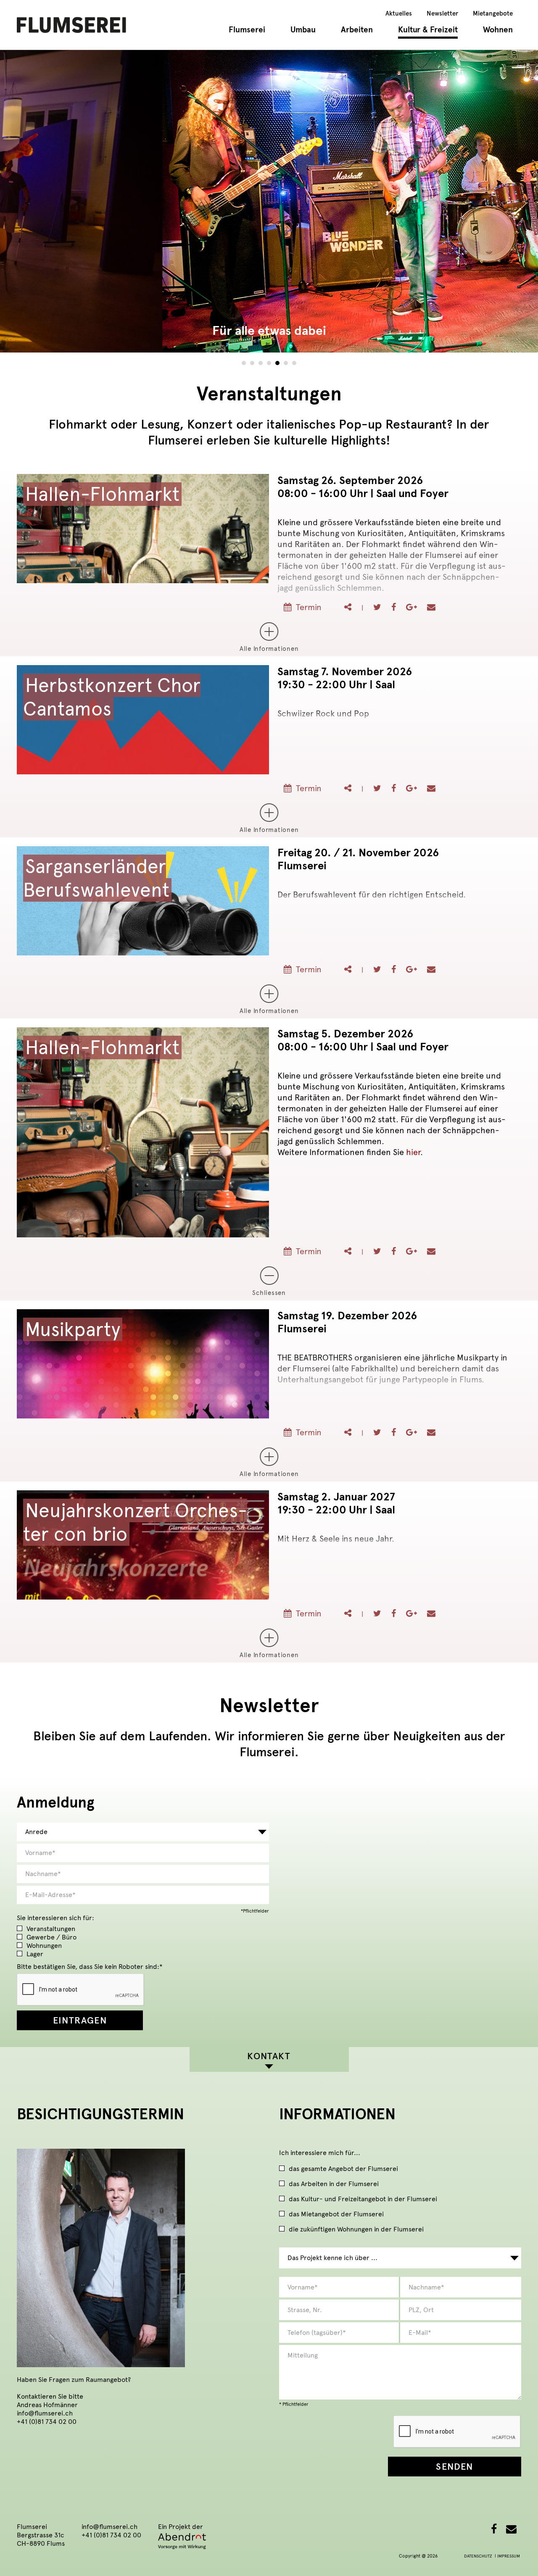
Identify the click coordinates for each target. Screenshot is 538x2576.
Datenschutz (478, 2556)
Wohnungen (44, 1946)
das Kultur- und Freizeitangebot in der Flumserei (363, 2199)
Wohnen (498, 30)
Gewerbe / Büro (51, 1937)
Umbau (303, 30)
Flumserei (247, 30)
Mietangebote (493, 13)
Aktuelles (399, 13)
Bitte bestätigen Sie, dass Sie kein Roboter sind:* (90, 1967)
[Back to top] (519, 2557)
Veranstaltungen (51, 1929)
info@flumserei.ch (45, 2413)
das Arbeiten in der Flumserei (334, 2184)
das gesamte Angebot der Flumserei (343, 2169)
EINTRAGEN (80, 2020)
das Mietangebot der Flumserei (336, 2214)
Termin (309, 607)
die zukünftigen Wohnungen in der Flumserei (356, 2230)
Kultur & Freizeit (428, 30)
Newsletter (442, 13)
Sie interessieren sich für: (55, 1918)
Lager (35, 1954)
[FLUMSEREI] (71, 24)
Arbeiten (357, 30)
